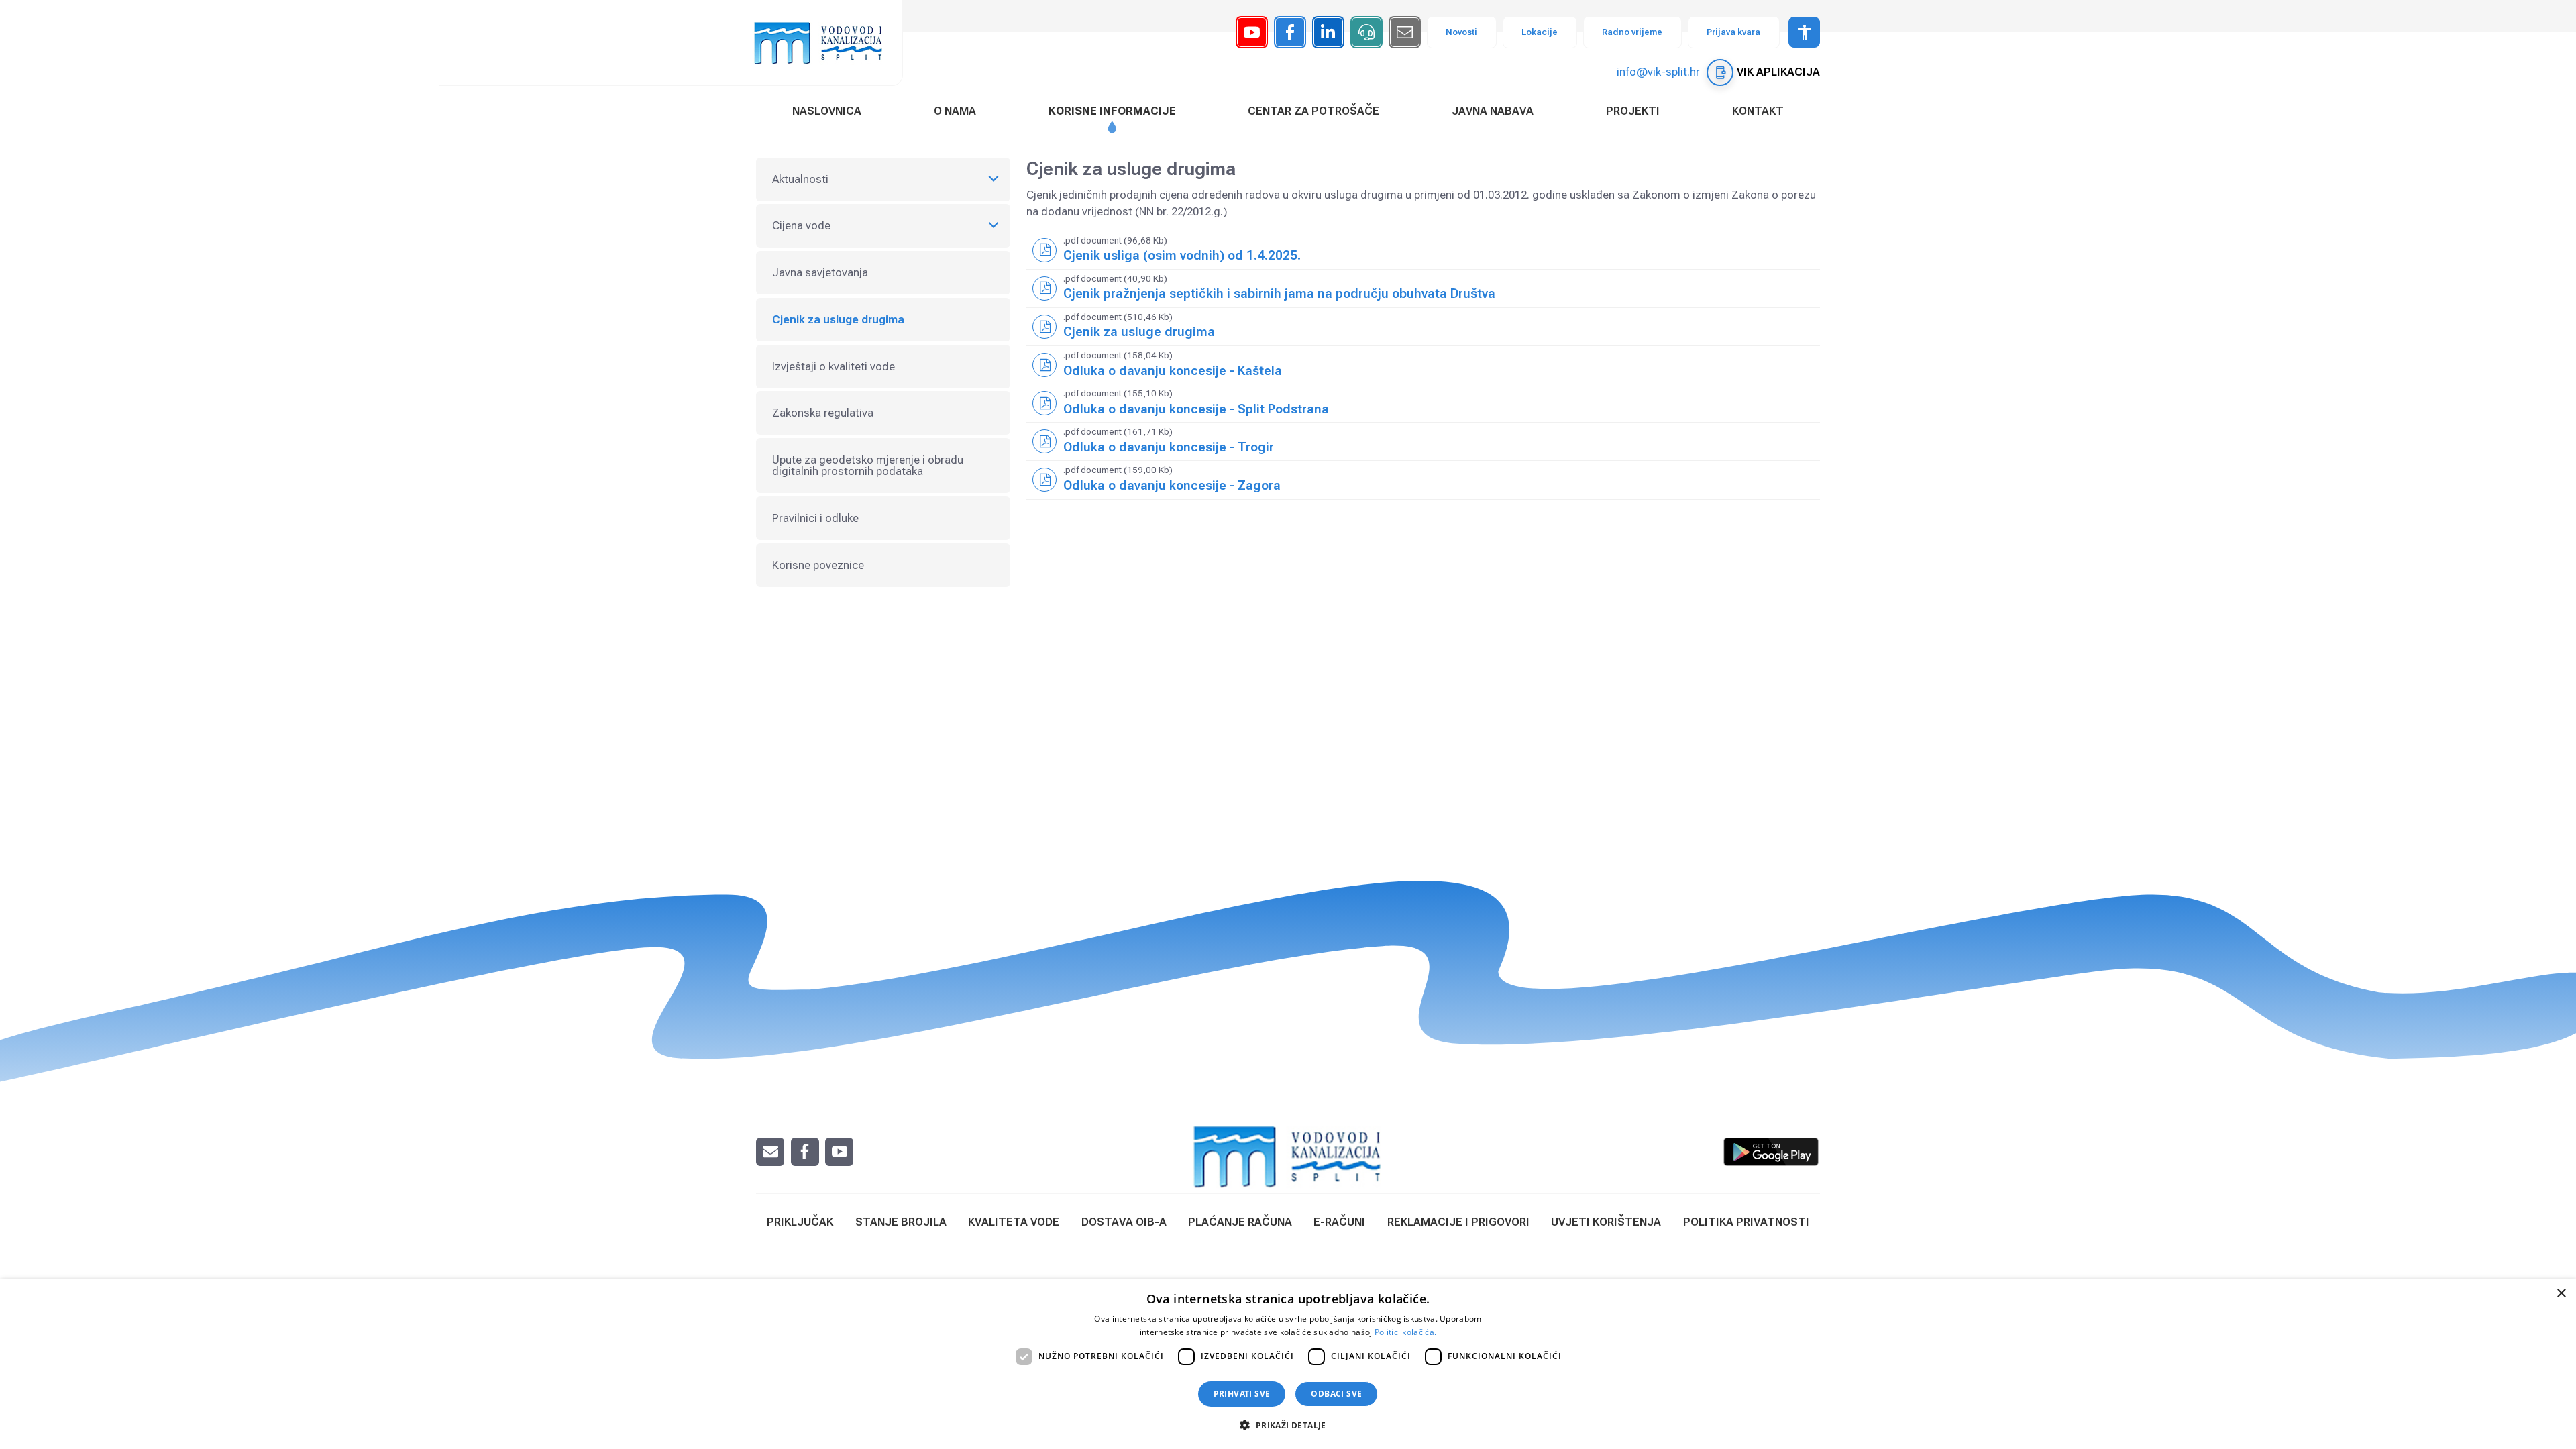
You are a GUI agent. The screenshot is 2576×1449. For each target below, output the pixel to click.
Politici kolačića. (1405, 1332)
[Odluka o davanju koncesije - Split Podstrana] (1424, 403)
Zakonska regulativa (823, 413)
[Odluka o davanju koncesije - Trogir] (1424, 441)
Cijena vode (801, 225)
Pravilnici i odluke (815, 518)
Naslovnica (827, 111)
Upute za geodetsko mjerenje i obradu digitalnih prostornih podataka (868, 465)
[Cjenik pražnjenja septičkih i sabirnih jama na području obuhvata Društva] (1424, 288)
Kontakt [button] (1758, 111)
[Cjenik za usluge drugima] (1424, 327)
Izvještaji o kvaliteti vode (834, 366)
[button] (1288, 1425)
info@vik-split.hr (1658, 72)
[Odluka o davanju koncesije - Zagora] (1424, 480)
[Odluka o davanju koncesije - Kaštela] (1424, 365)
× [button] (2561, 1294)
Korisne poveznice (818, 565)
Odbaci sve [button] (1336, 1394)
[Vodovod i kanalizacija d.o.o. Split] (825, 43)
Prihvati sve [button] (1242, 1394)
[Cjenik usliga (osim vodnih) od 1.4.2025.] (1424, 250)
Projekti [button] (1633, 111)
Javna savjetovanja (820, 272)
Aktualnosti (800, 179)
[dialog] (1288, 1364)
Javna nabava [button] (1493, 111)
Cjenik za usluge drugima (838, 319)
